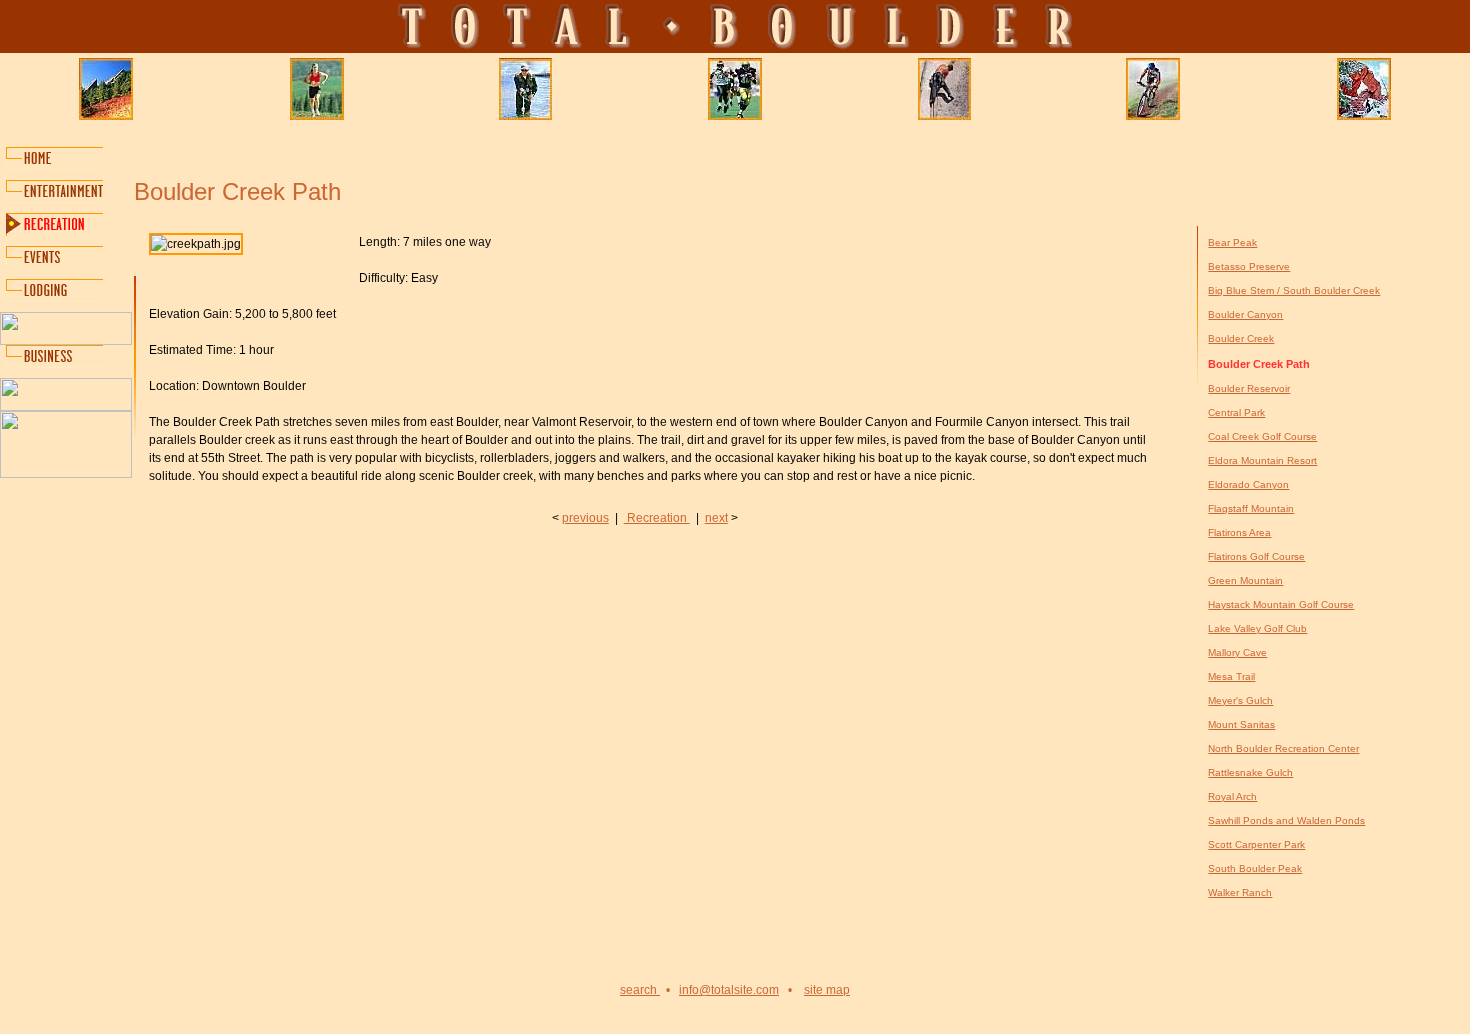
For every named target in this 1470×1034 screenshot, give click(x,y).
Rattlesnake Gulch (1250, 772)
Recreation (657, 518)
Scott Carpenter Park (1256, 844)
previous (585, 518)
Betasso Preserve (1249, 266)
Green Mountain (1245, 580)
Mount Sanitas (1241, 724)
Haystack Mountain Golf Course (1281, 604)
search (640, 990)
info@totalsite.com (729, 990)
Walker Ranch (1240, 892)
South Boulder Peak (1255, 868)
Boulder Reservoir (1249, 388)
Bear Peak (1232, 242)
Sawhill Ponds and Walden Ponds (1286, 820)
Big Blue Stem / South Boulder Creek (1294, 290)
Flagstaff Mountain (1251, 508)
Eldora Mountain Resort (1262, 460)
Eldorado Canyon (1248, 484)
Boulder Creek (1241, 338)
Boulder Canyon (1245, 314)
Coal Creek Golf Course (1262, 436)
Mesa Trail (1231, 676)
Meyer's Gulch (1240, 700)
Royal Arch (1232, 796)
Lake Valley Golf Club (1257, 628)
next (716, 518)
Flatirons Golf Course (1256, 556)
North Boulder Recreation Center (1283, 748)
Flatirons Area (1239, 532)
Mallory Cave (1237, 652)
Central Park (1236, 412)
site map (827, 990)
